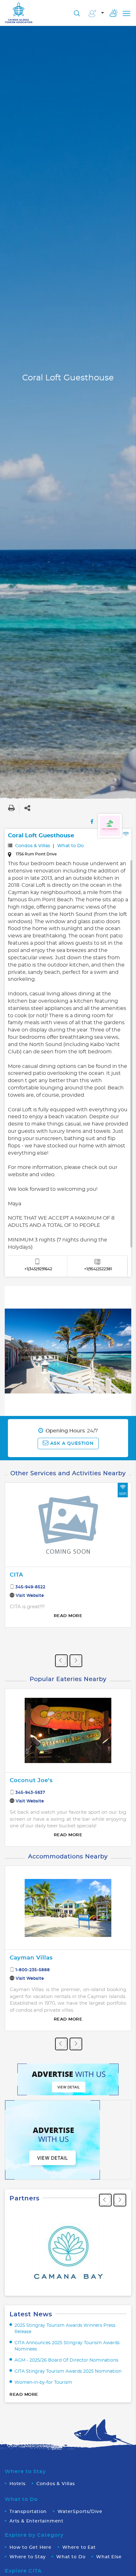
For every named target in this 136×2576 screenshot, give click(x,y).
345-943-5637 (30, 1792)
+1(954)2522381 (98, 1269)
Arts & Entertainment (37, 2521)
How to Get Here (31, 2547)
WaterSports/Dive (80, 2512)
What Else (109, 2557)
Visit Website (30, 1596)
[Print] (11, 808)
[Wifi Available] (126, 836)
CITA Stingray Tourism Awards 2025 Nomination (68, 2371)
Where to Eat (79, 2547)
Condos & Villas (33, 846)
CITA (16, 1575)
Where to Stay (28, 2557)
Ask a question (71, 1443)
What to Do (71, 846)
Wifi (123, 1494)
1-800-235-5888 (33, 1970)
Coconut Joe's (31, 1780)
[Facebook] (92, 822)
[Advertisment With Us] (68, 2078)
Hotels (18, 2484)
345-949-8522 (31, 1587)
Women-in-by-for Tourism (43, 2382)
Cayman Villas (31, 1958)
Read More (68, 1616)
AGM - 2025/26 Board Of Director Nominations (66, 2360)
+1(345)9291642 (38, 1269)
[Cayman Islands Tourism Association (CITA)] (19, 13)
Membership (96, 14)
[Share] (27, 808)
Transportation (28, 2512)
